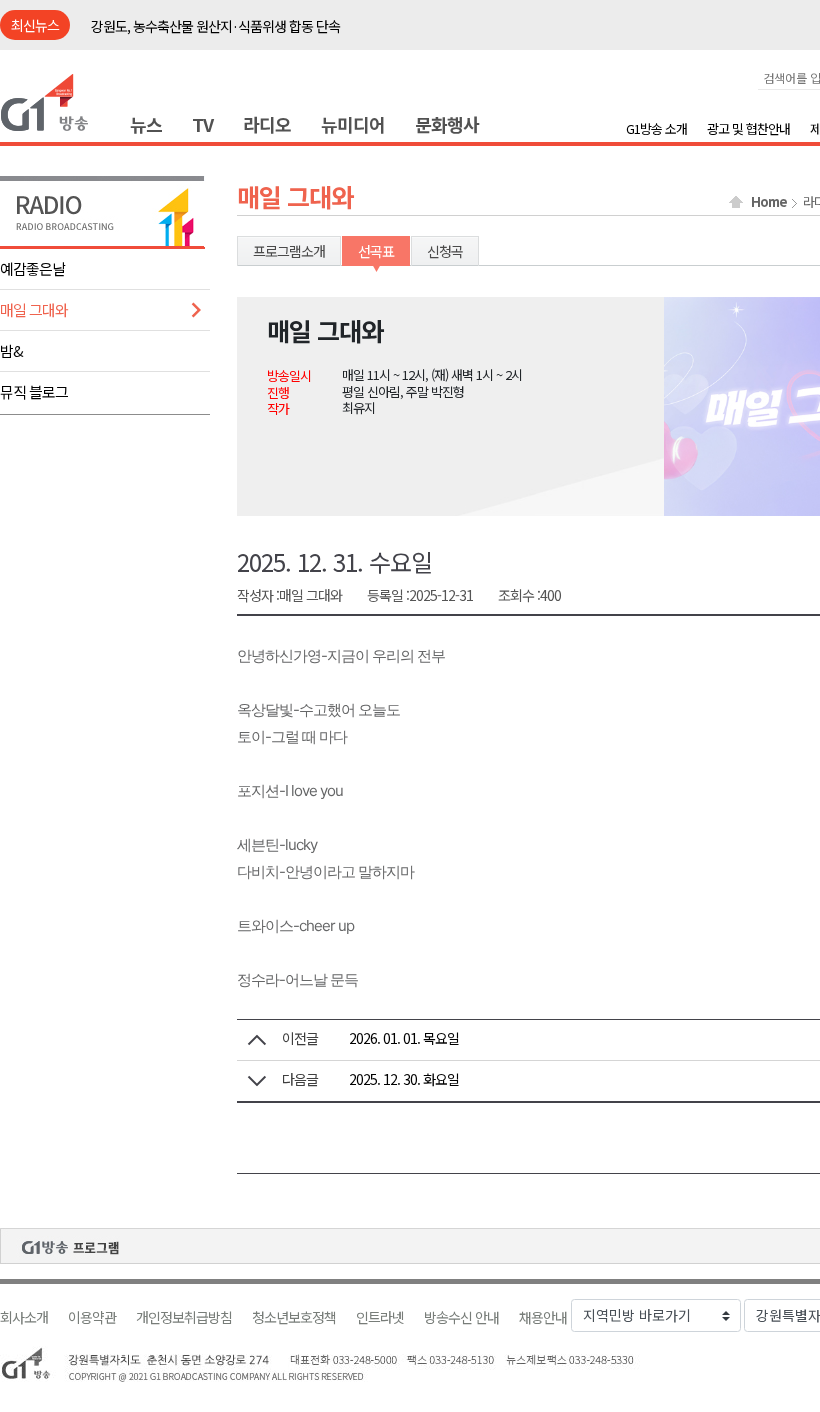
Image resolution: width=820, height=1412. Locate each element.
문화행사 (447, 124)
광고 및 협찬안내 (748, 128)
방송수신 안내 (461, 1317)
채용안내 (543, 1317)
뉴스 (146, 124)
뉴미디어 (353, 124)
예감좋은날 (32, 268)
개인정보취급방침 (184, 1317)
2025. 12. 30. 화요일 (404, 1079)
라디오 (267, 124)
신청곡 (445, 251)
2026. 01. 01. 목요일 (404, 1038)
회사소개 (24, 1317)
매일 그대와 (34, 309)
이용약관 (92, 1317)
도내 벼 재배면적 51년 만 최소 (171, 28)
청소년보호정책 (294, 1317)
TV (202, 124)
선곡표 (376, 251)
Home (769, 202)
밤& (11, 350)
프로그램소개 (289, 251)
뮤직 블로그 (34, 391)
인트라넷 (380, 1317)
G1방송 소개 (656, 128)
